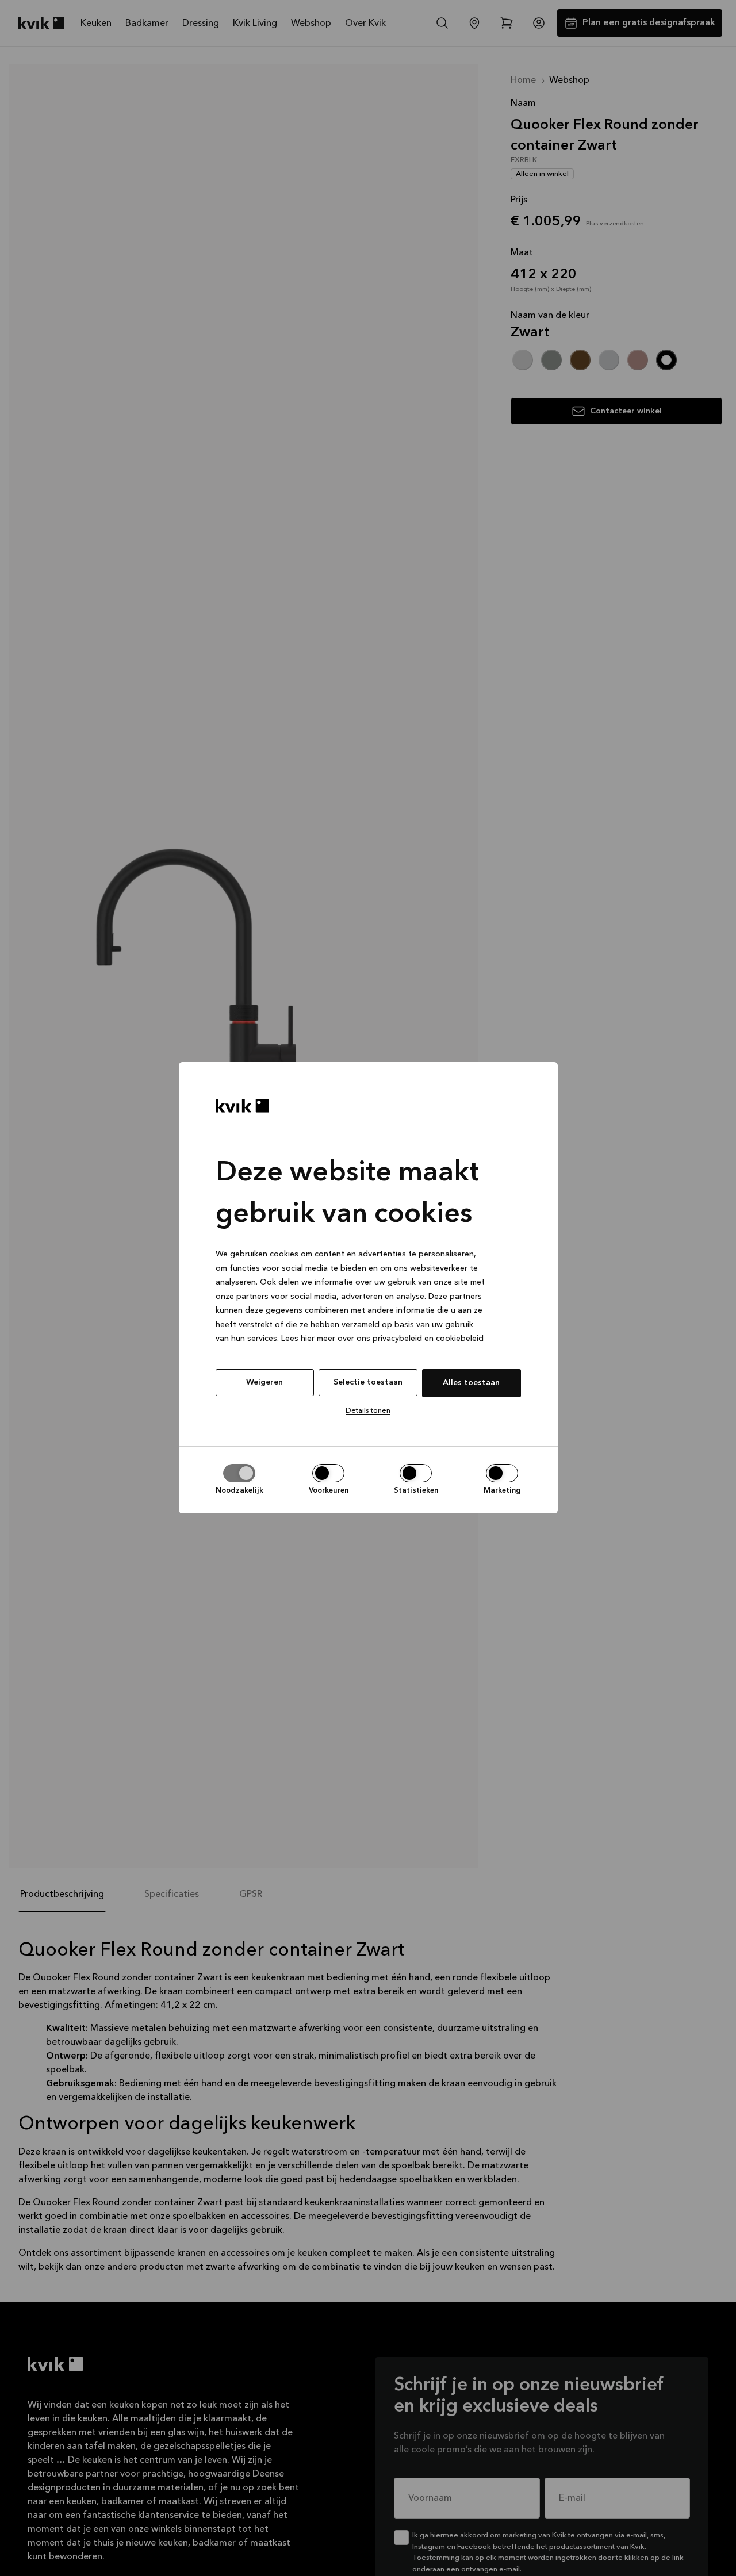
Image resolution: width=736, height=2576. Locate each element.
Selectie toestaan (368, 1382)
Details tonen (368, 1411)
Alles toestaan (471, 1383)
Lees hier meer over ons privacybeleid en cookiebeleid (382, 1339)
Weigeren (264, 1382)
